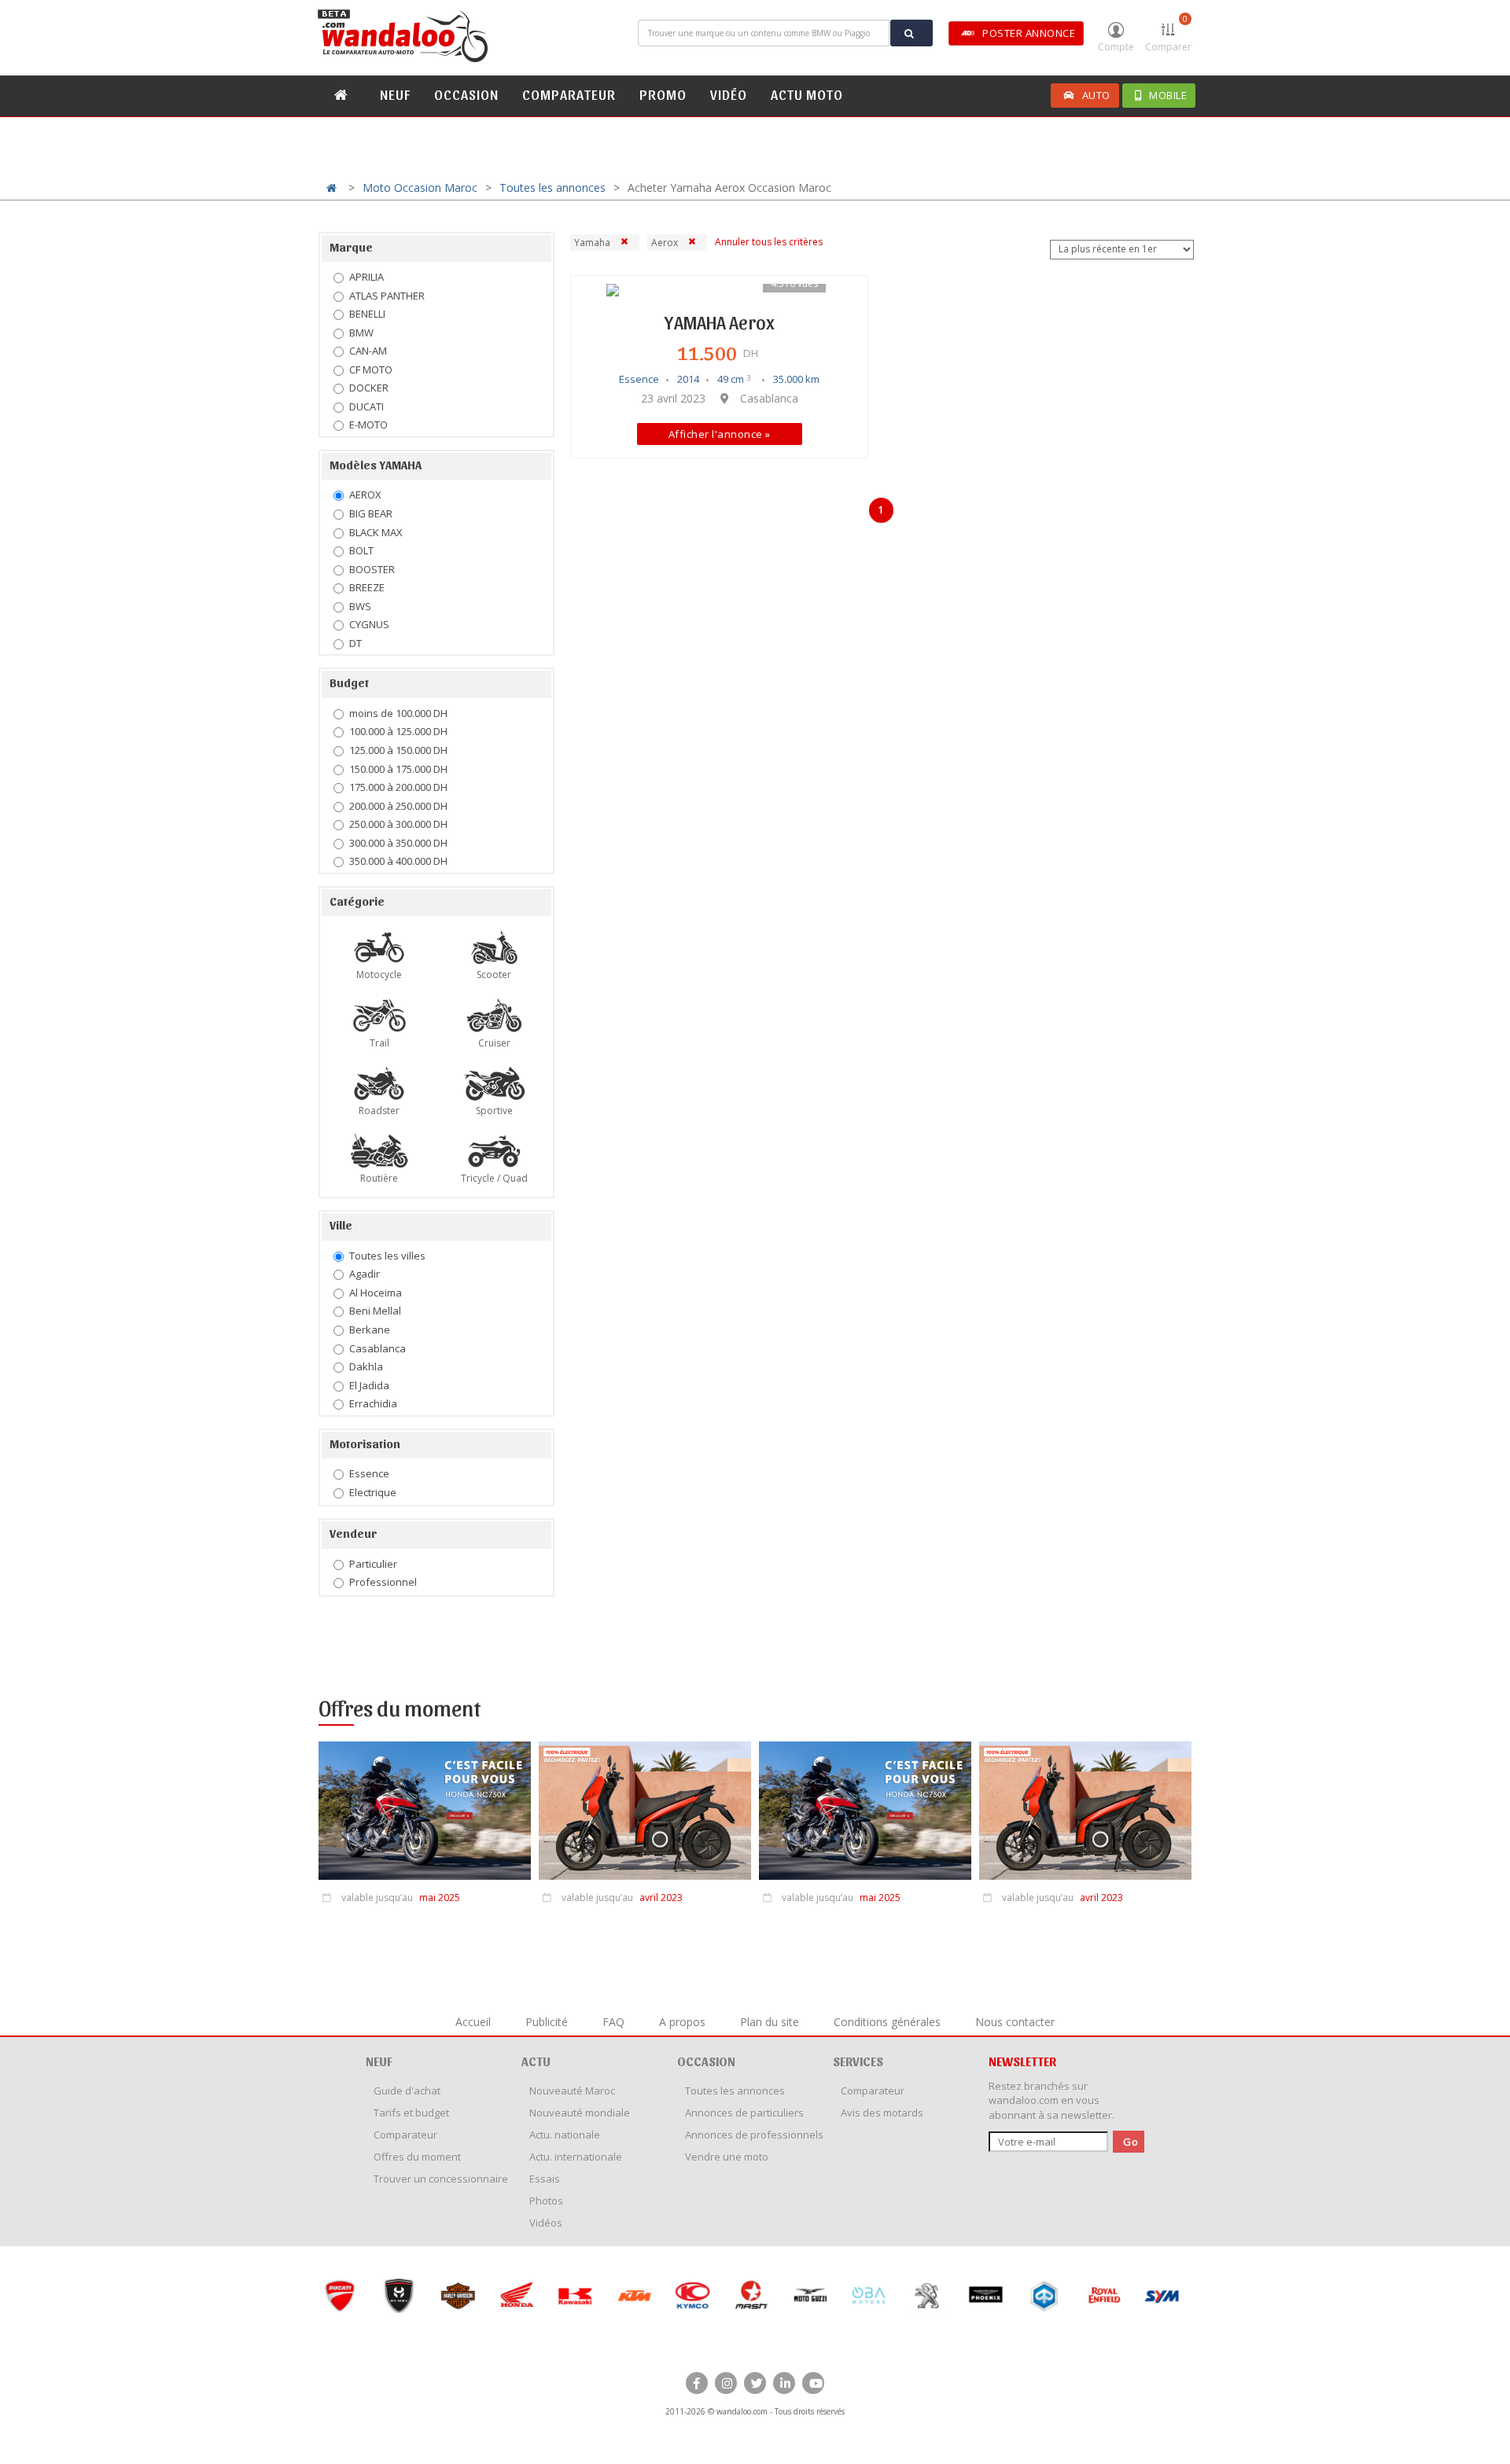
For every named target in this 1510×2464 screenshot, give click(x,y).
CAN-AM (368, 351)
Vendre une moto (727, 2157)
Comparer (1168, 33)
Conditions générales (887, 2022)
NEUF (395, 94)
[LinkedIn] (784, 2383)
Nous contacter (1015, 2022)
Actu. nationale (565, 2135)
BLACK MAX (376, 532)
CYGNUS (369, 624)
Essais (545, 2179)
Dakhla (366, 1366)
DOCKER (369, 388)
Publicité (547, 2022)
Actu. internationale (576, 2157)
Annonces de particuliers (744, 2113)
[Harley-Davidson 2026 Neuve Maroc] (457, 2295)
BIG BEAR (371, 513)
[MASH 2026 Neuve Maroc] (750, 2295)
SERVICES (858, 2061)
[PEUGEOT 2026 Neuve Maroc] (926, 2295)
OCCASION (466, 94)
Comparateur (405, 2135)
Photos (546, 2201)
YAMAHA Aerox (719, 322)
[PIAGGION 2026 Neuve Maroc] (1043, 2295)
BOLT (361, 550)
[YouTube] (813, 2383)
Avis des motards (882, 2113)
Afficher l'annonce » (720, 434)
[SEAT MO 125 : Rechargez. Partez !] (645, 1815)
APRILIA (366, 277)
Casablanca (377, 1348)
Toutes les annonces (552, 188)
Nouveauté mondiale (580, 2113)
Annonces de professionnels (754, 2135)
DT (355, 643)
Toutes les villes (387, 1256)
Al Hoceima (376, 1293)
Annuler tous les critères (769, 242)
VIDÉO (729, 94)
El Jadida (369, 1385)
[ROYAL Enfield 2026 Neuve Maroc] (1102, 2295)
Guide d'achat (407, 2091)
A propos (682, 2022)
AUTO (1096, 95)
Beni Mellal (375, 1311)
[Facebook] (697, 2383)
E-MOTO (368, 425)
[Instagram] (726, 2383)
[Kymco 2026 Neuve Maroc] (691, 2295)
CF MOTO (371, 370)
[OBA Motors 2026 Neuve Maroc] (867, 2295)
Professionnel (383, 1582)
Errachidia (373, 1403)
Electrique (373, 1492)
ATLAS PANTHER (387, 296)
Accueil (473, 2022)
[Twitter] (755, 2383)
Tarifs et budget (411, 2113)
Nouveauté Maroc (572, 2091)
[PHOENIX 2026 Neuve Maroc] (984, 2295)
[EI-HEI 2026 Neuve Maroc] (398, 2295)
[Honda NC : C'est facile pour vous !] (425, 1815)
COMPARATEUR (569, 94)
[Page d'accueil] (405, 36)
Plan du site (770, 2022)
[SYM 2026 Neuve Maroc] (1160, 2295)
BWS (360, 606)
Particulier (373, 1564)
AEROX (365, 495)
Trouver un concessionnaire (441, 2179)
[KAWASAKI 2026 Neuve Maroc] (574, 2295)
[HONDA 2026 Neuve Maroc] (515, 2295)
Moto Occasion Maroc (420, 188)
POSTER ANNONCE (1029, 33)
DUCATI (366, 406)
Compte (1116, 47)
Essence (369, 1473)
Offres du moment (417, 2157)
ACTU (536, 2061)
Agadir (365, 1274)
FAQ (613, 2022)
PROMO (663, 94)
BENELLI (367, 314)
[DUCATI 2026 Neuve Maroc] (339, 2295)
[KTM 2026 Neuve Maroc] (633, 2295)
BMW (361, 333)
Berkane (370, 1329)
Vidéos (546, 2223)
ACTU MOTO (807, 94)
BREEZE (367, 587)
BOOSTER (372, 569)
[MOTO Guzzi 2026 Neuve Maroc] (809, 2295)
